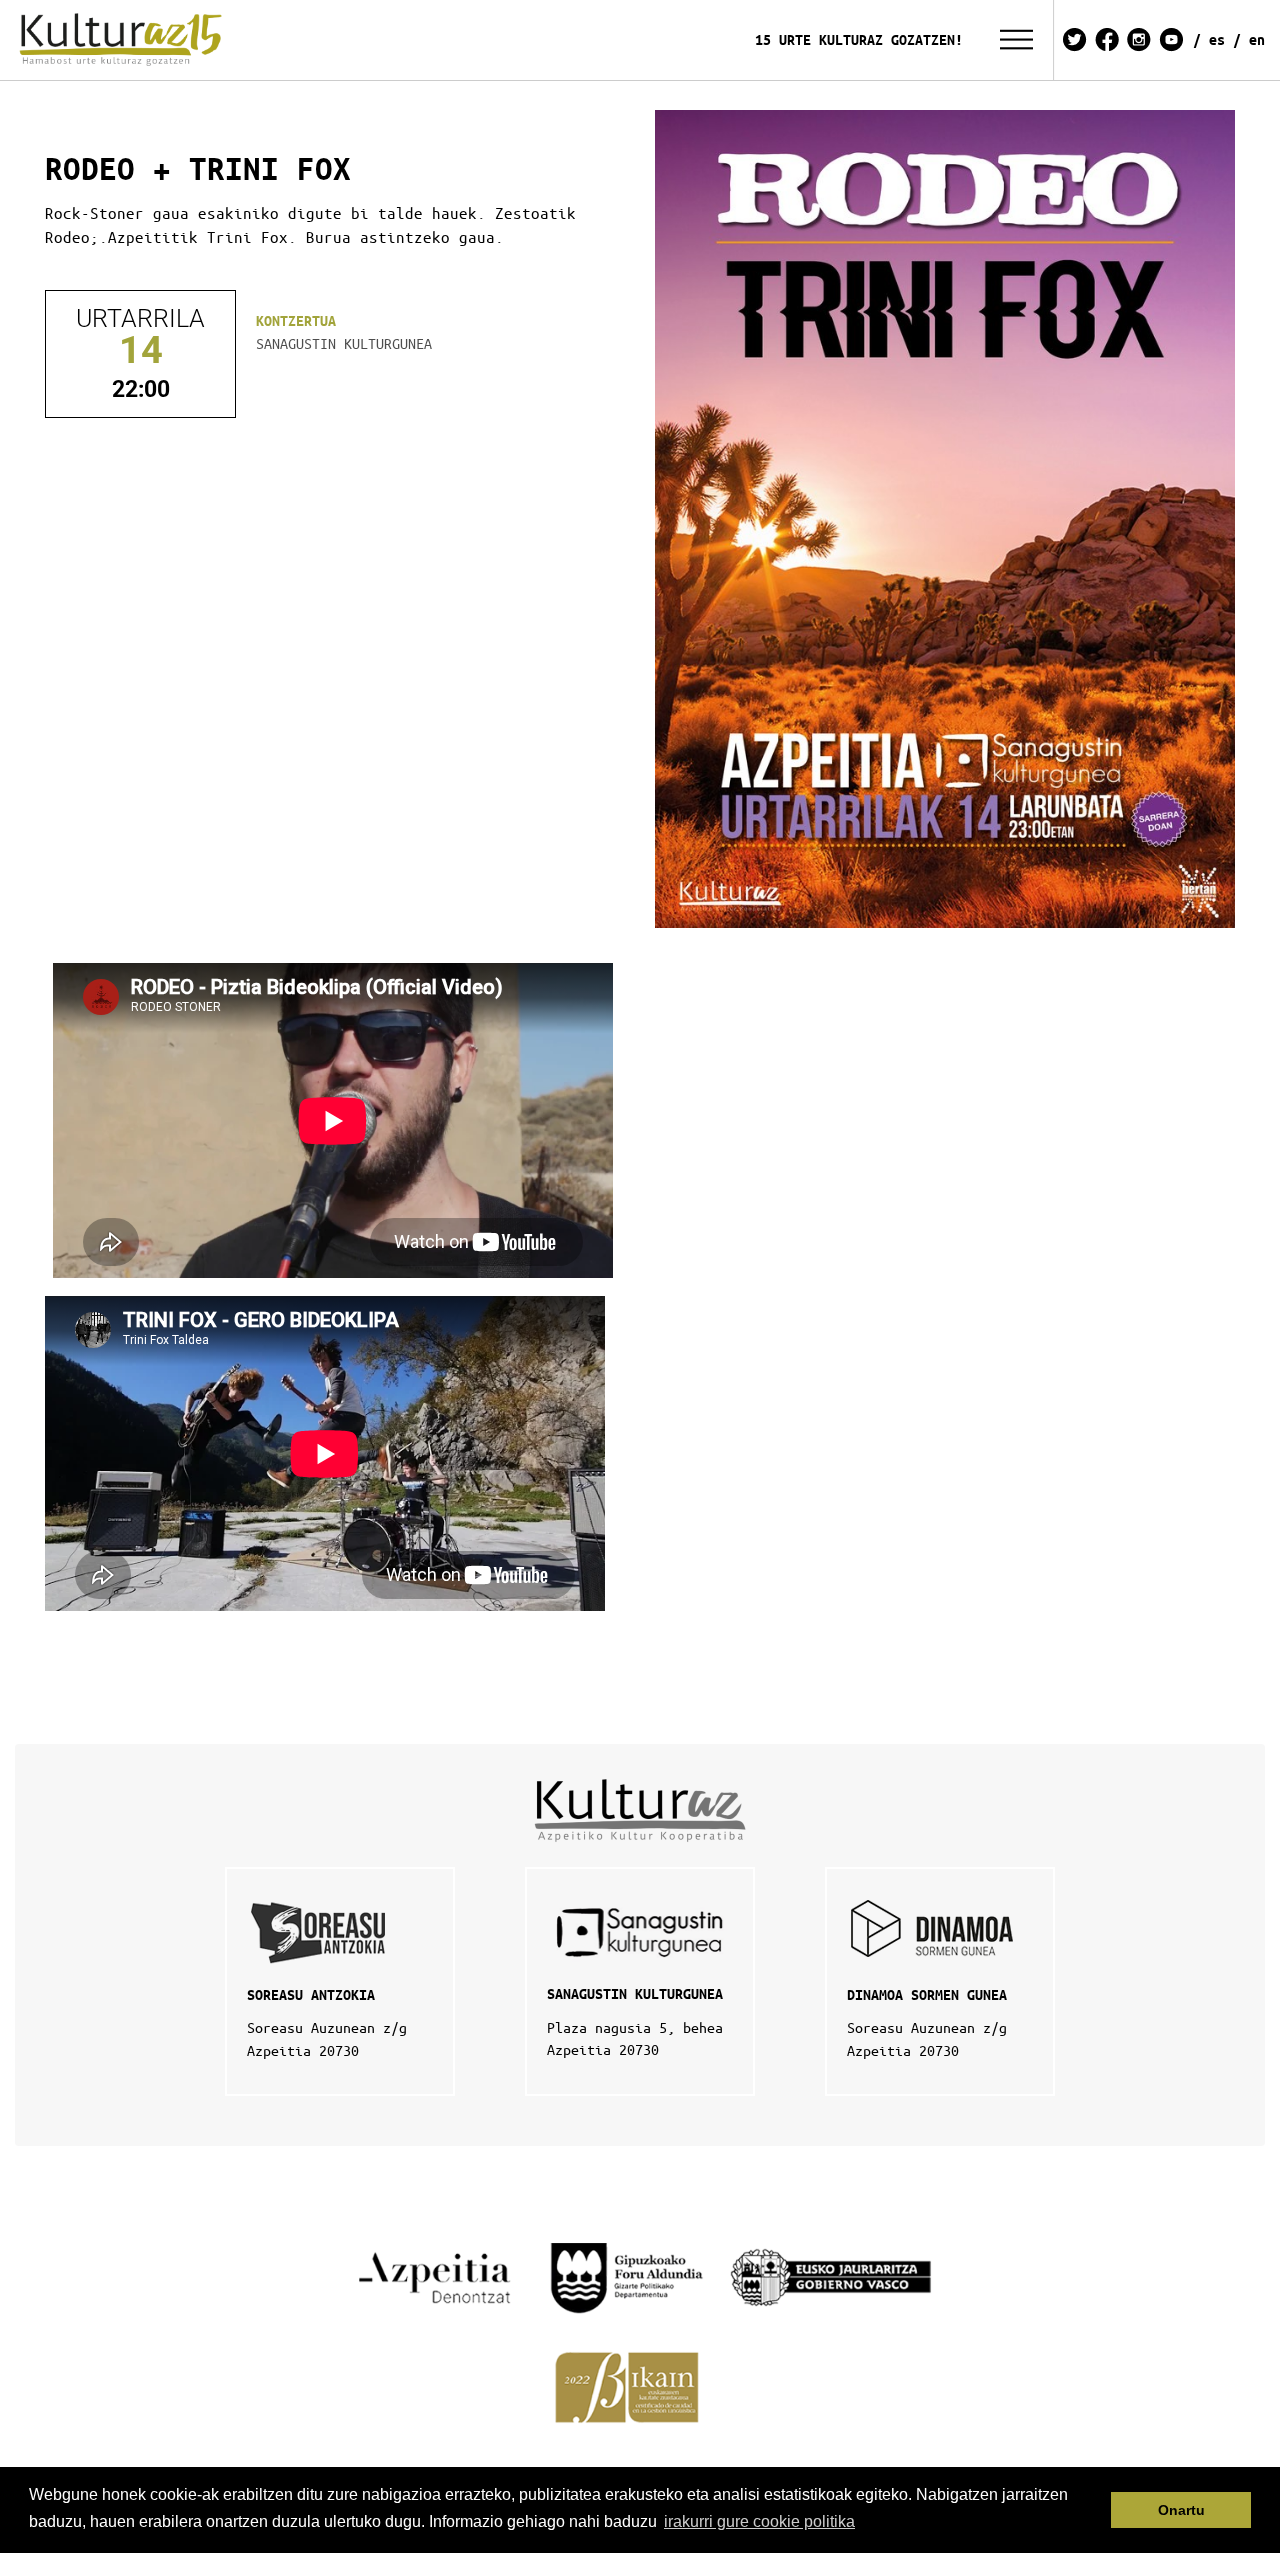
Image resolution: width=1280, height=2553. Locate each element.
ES (1217, 39)
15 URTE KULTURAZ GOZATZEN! (859, 39)
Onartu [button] (1181, 2510)
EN (1257, 39)
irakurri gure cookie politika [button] (759, 2521)
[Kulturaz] (124, 40)
